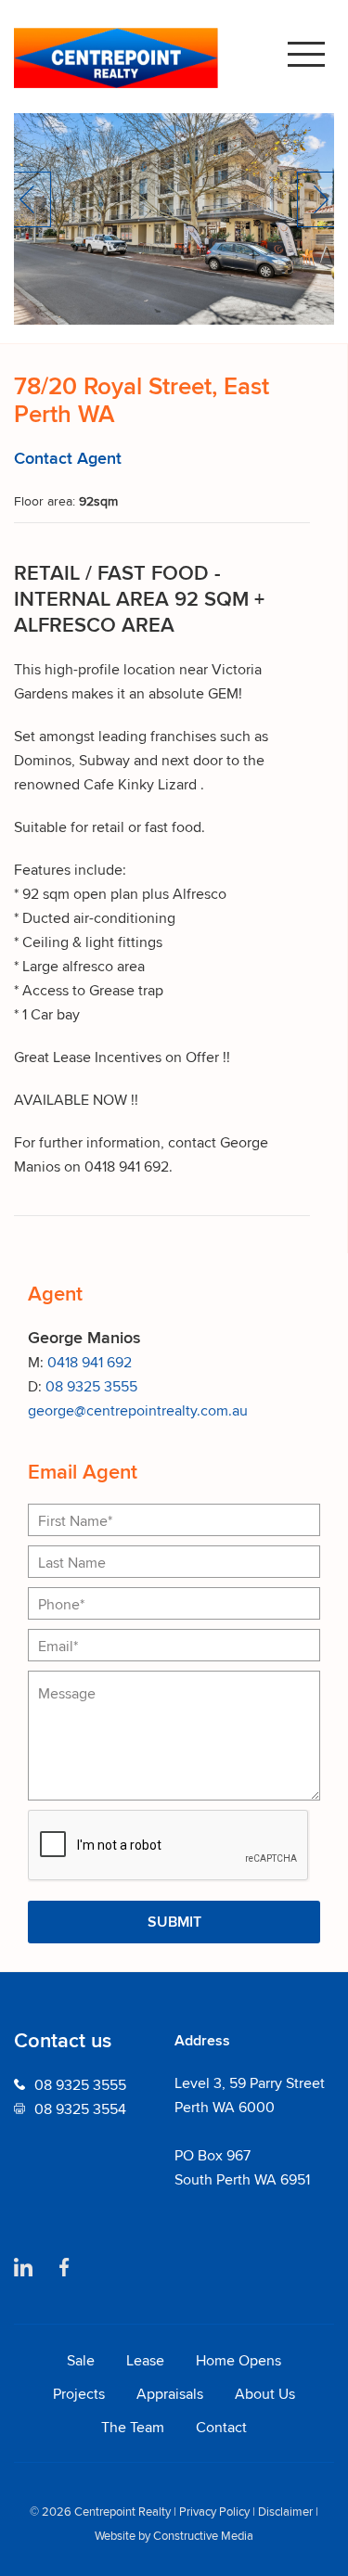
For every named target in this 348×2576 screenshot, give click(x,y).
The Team (133, 2427)
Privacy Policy (214, 2512)
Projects (79, 2393)
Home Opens (238, 2360)
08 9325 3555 (91, 1386)
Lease (145, 2360)
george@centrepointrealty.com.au (138, 1410)
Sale (81, 2360)
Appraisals (170, 2393)
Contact (221, 2427)
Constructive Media (203, 2536)
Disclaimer (285, 2512)
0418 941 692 (90, 1362)
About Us (265, 2393)
